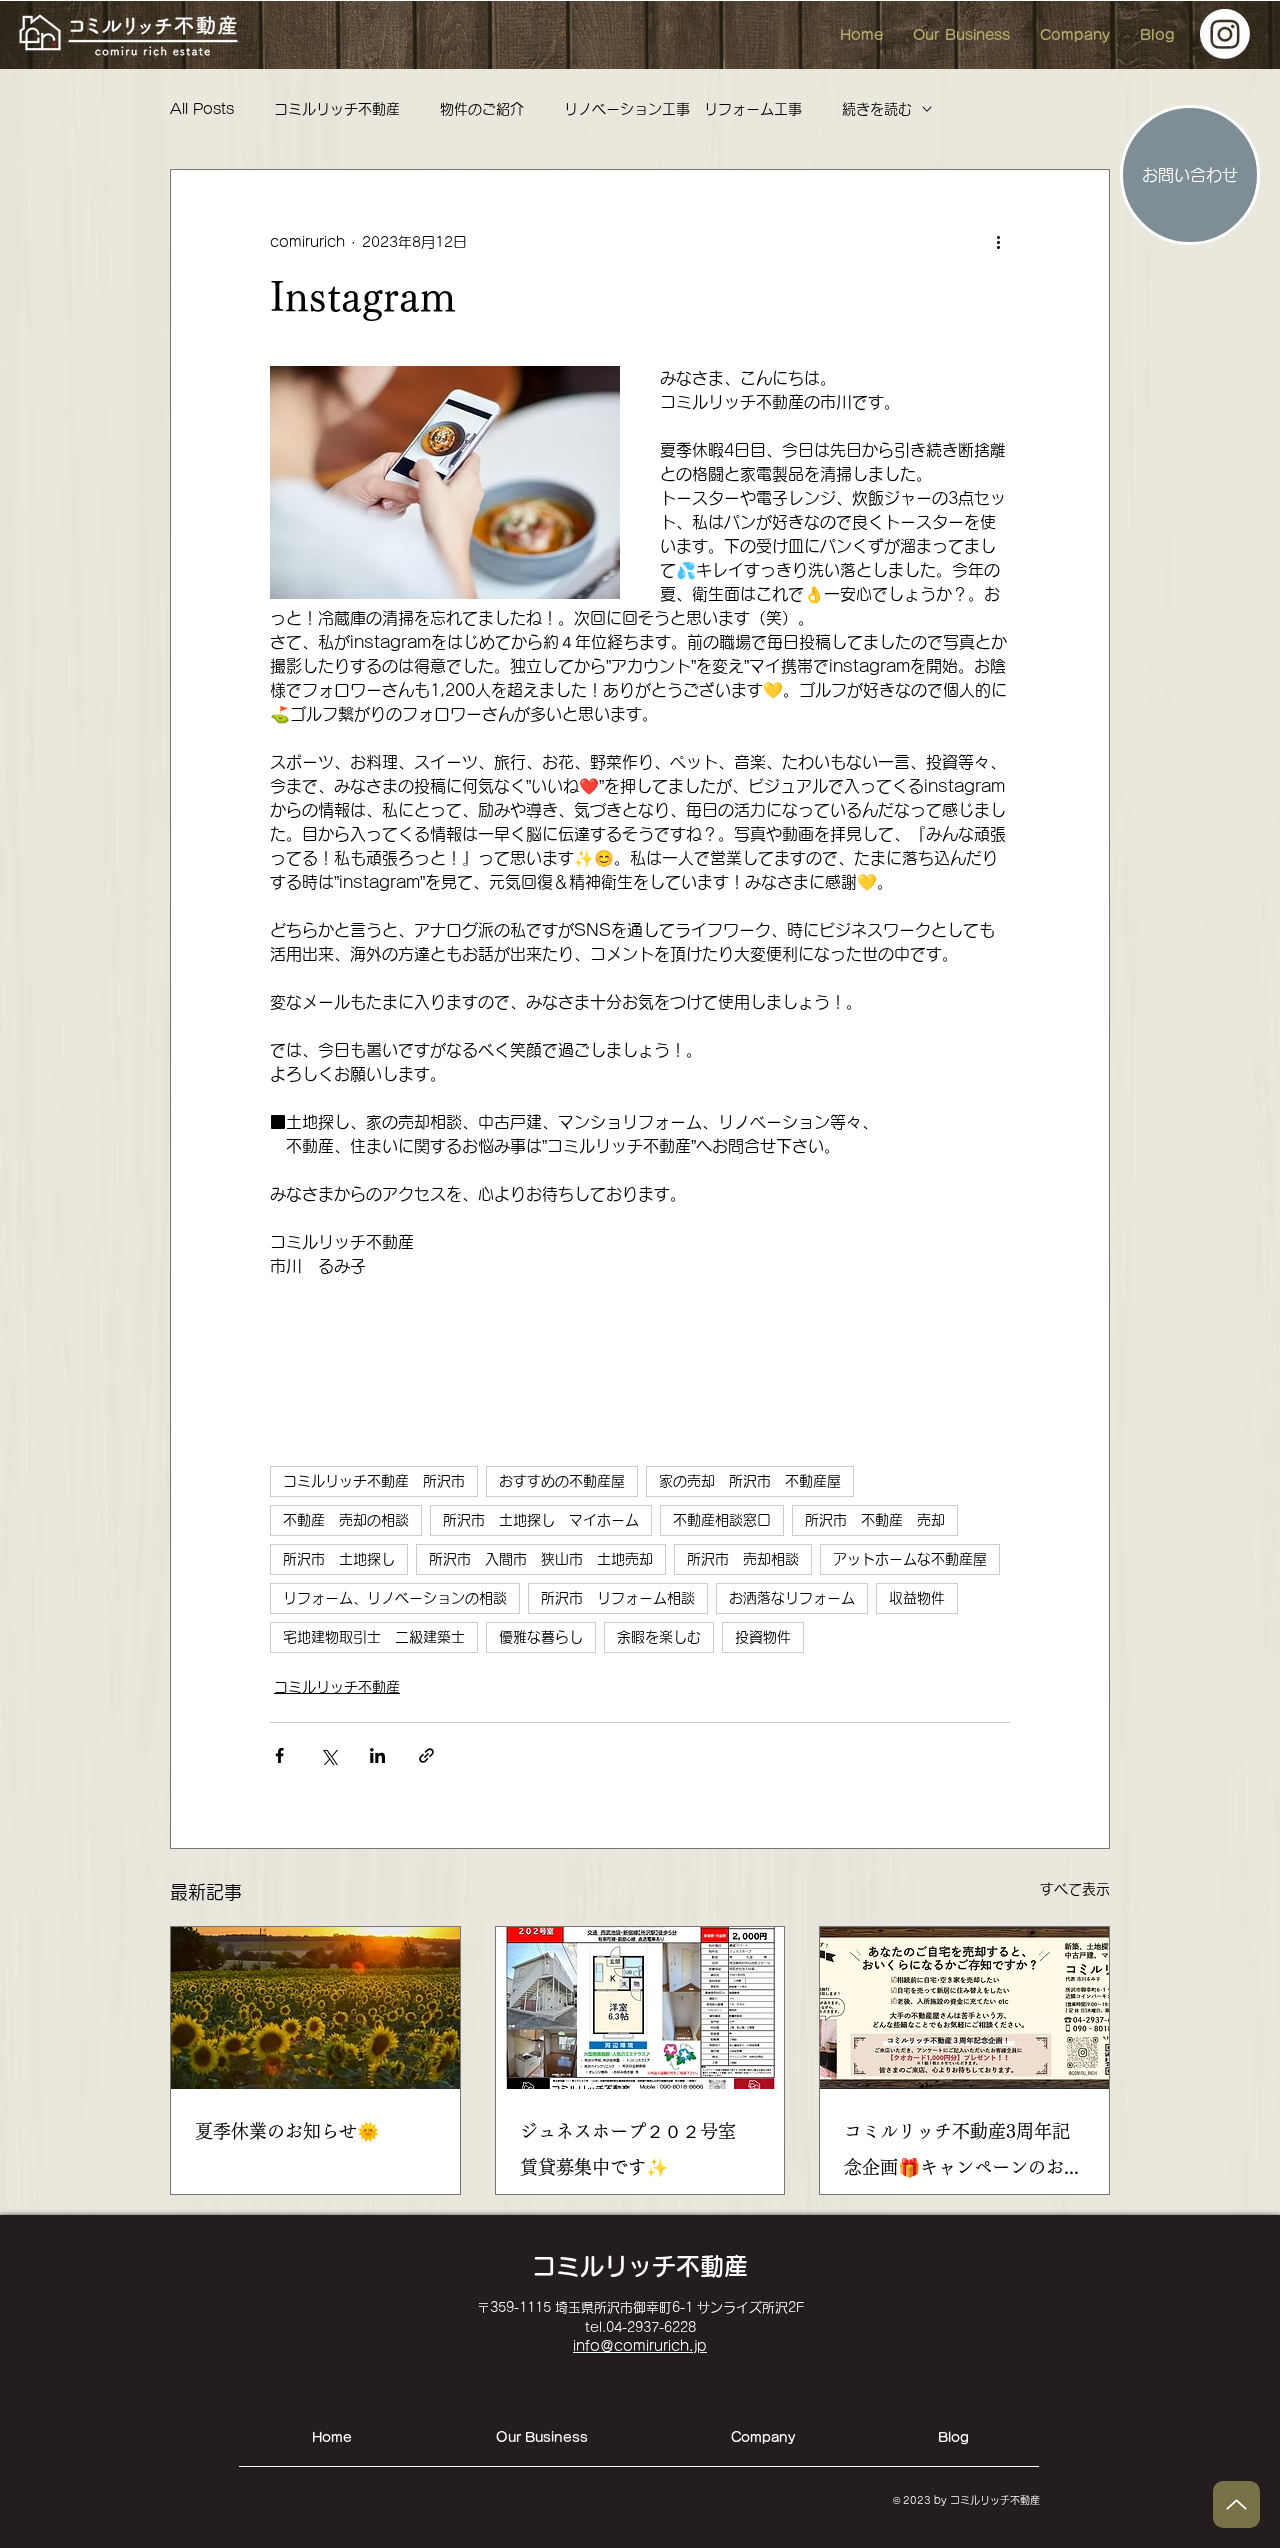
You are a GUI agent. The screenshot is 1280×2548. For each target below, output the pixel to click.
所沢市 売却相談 (743, 1559)
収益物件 (917, 1598)
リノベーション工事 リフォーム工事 (683, 109)
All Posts (202, 109)
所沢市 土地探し (339, 1559)
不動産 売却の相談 (346, 1520)
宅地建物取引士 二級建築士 (374, 1637)
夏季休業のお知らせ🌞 (287, 2131)
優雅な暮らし (541, 1637)
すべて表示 (1075, 1889)
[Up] (1236, 2504)
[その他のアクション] (998, 242)
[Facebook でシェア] (279, 1755)
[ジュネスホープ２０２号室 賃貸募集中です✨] (640, 2008)
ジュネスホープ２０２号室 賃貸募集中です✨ (637, 2149)
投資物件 (763, 1637)
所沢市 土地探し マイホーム (541, 1520)
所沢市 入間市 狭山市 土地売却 (541, 1559)
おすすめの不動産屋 (562, 1481)
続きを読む (877, 109)
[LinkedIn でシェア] (377, 1755)
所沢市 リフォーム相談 (618, 1598)
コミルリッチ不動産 (337, 109)
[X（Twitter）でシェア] (328, 1755)
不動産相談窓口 (722, 1520)
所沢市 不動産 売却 (875, 1520)
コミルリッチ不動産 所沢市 (374, 1481)
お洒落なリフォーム (792, 1598)
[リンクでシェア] (426, 1755)
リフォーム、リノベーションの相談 (395, 1598)
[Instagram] (1225, 34)
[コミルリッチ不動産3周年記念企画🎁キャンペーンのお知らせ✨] (964, 2008)
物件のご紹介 (482, 109)
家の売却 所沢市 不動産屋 (750, 1481)
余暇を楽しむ (659, 1637)
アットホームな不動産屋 (910, 1559)
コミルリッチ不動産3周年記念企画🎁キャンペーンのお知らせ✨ (963, 2153)
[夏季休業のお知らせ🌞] (315, 2008)
